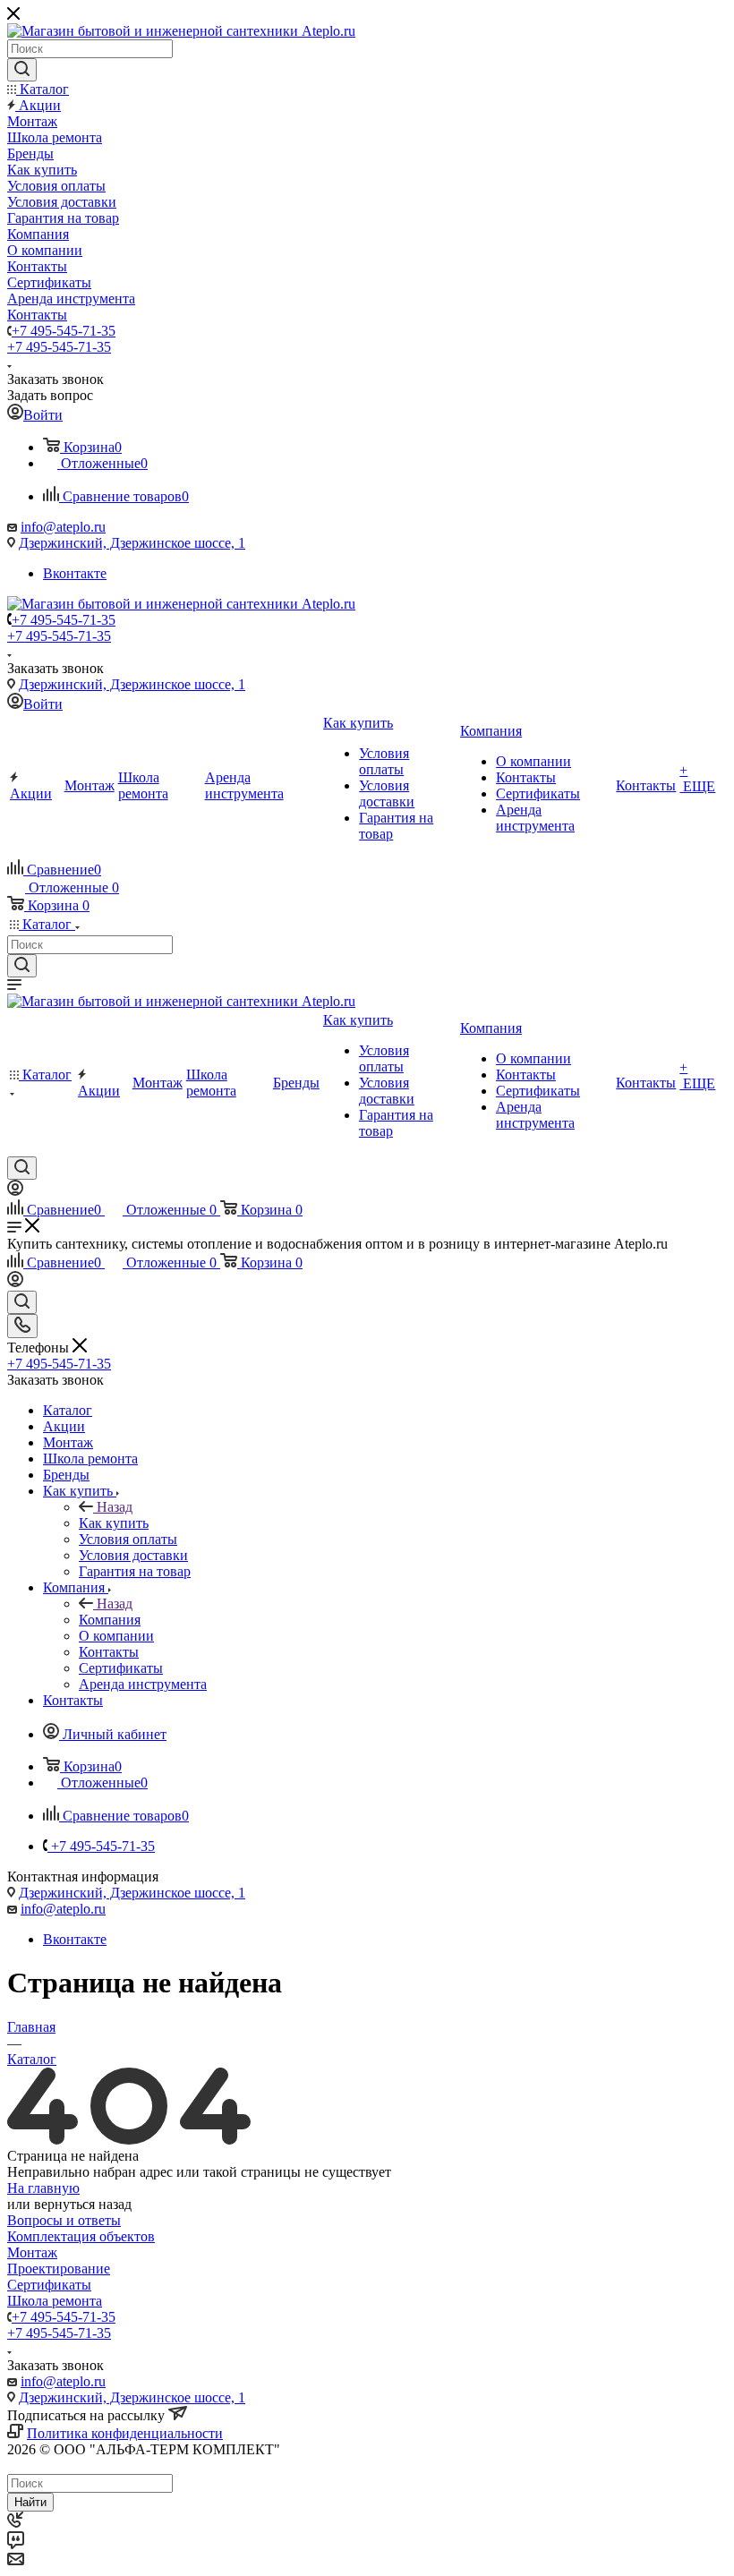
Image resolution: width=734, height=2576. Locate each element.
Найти (30, 2502)
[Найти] (22, 70)
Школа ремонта (55, 2301)
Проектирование (59, 2269)
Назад (115, 1507)
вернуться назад (83, 2204)
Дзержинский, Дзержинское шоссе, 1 (132, 543)
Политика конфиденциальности (125, 2433)
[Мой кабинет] (15, 1191)
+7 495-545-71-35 (64, 331)
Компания (110, 1620)
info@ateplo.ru (63, 527)
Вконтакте (75, 573)
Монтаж (32, 2252)
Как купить (114, 1523)
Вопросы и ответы (64, 2220)
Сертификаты (49, 2285)
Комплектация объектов (81, 2236)
